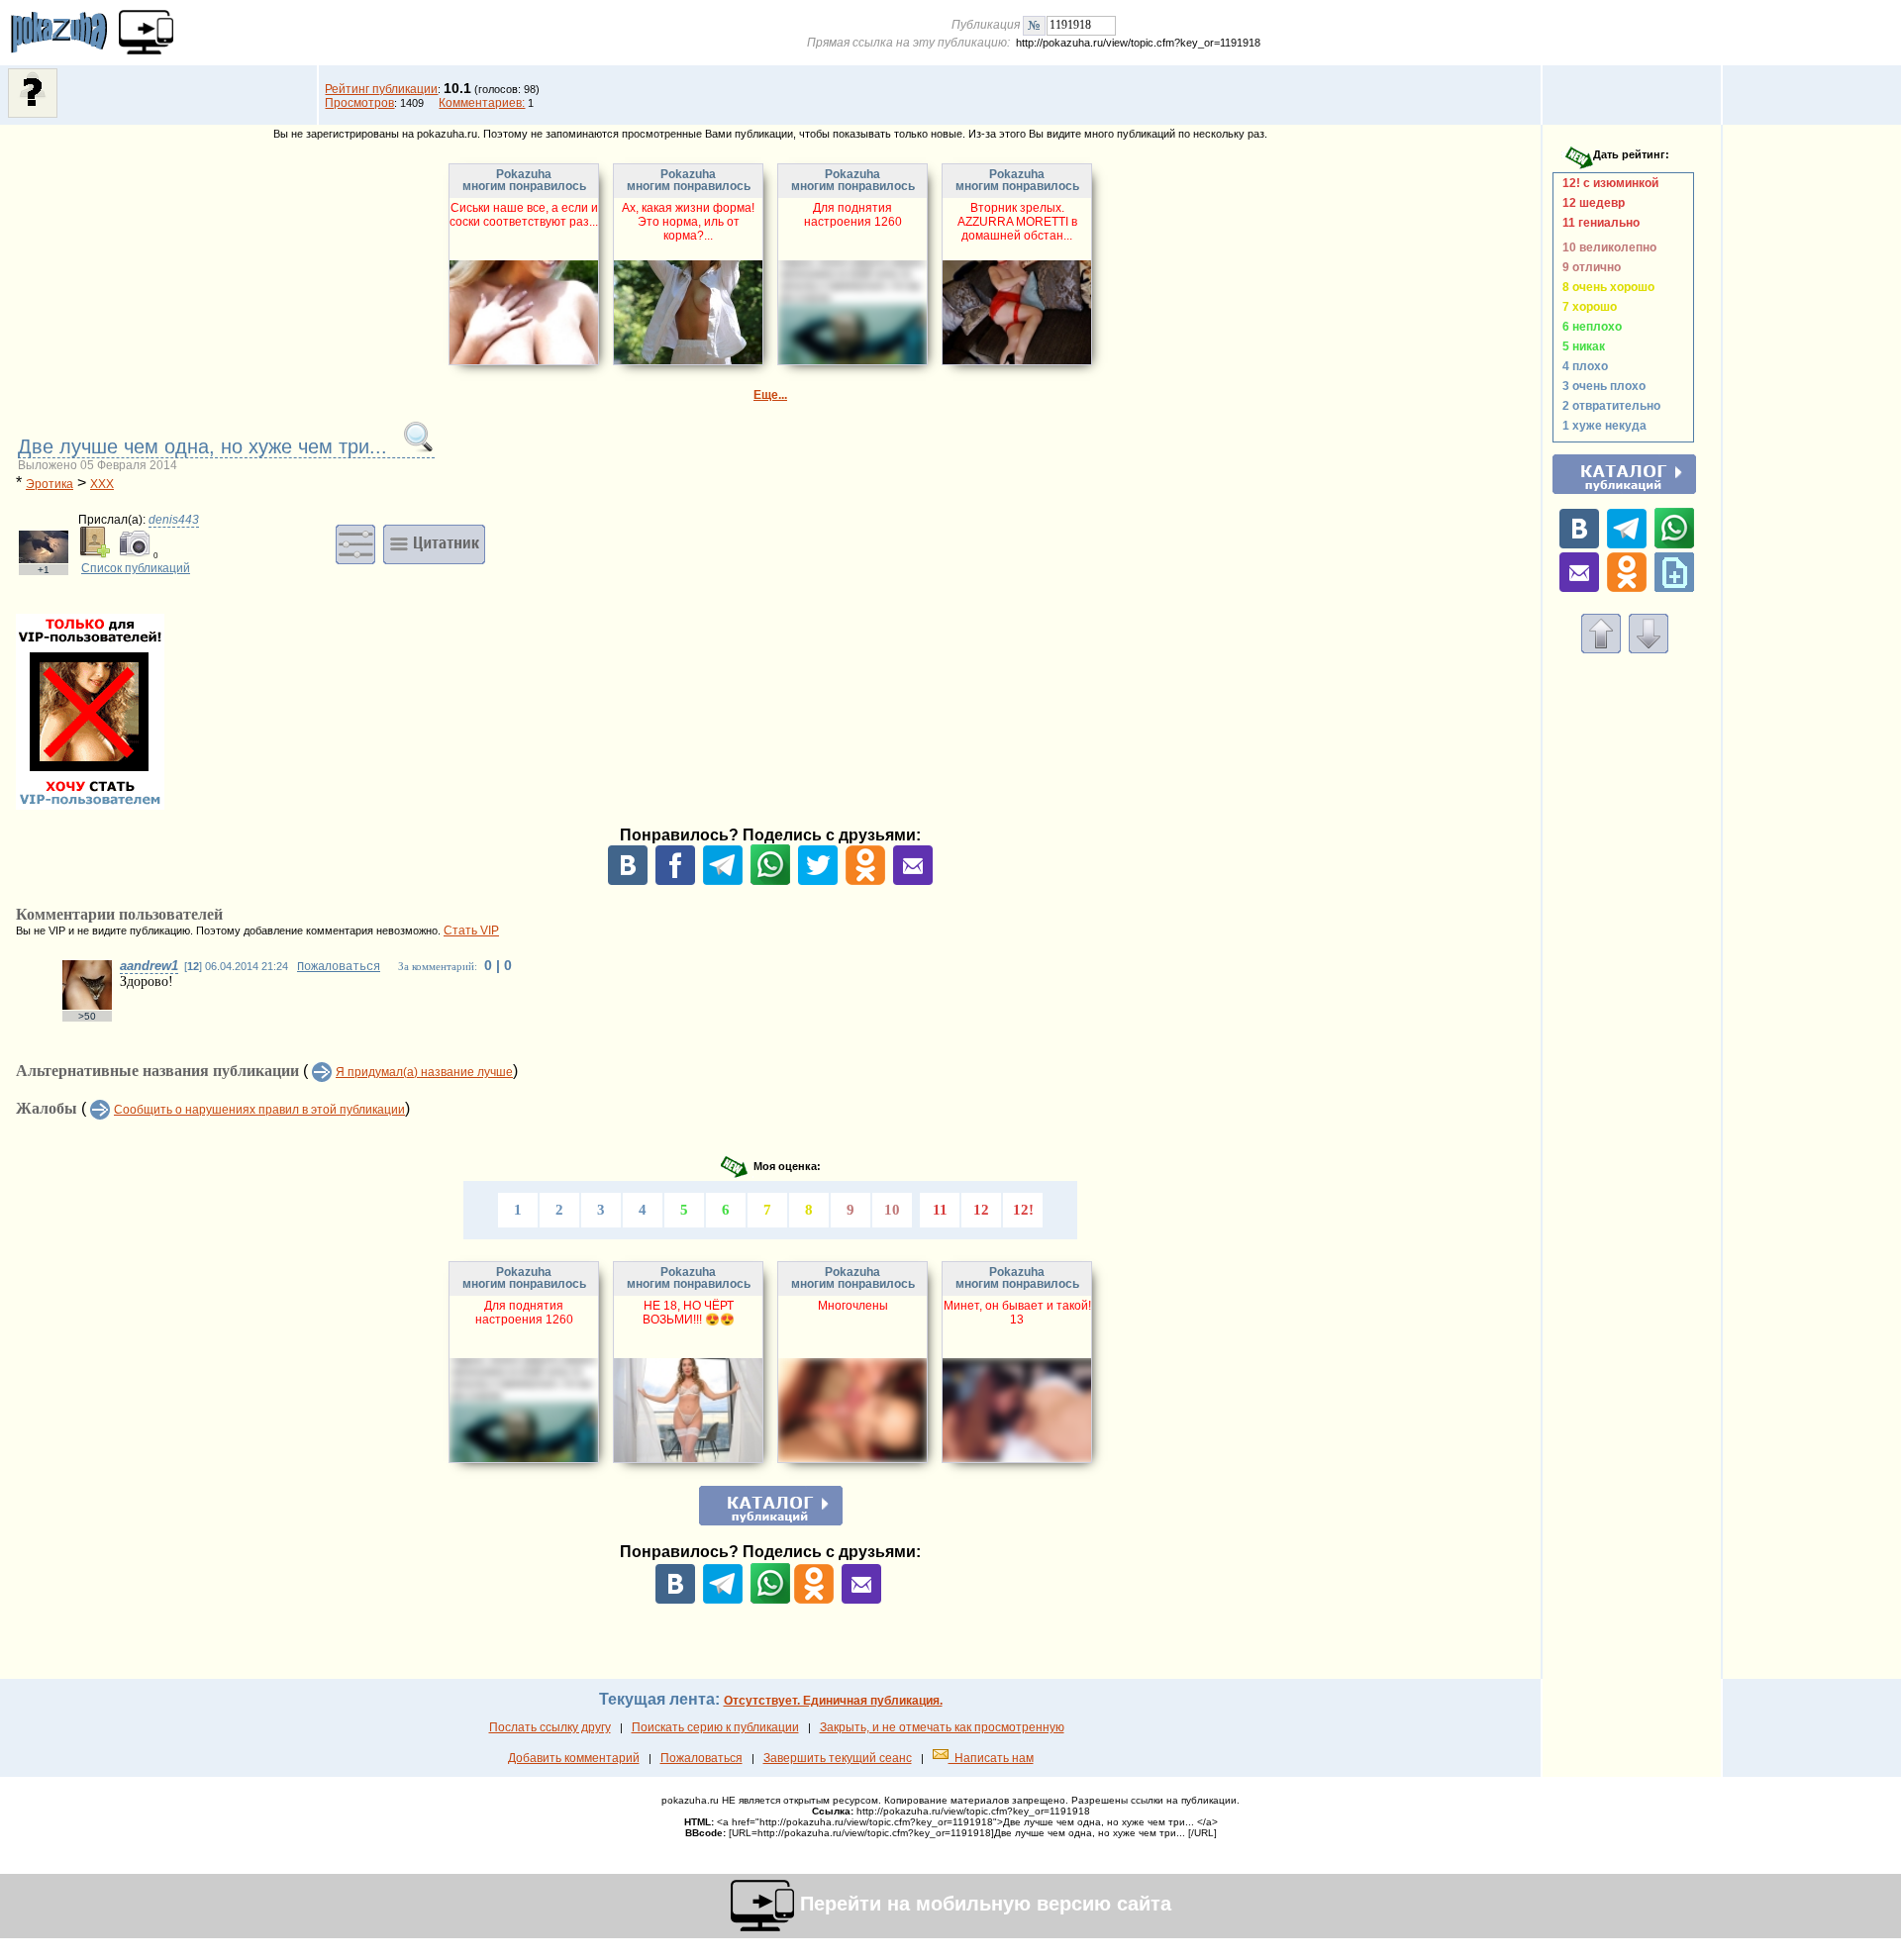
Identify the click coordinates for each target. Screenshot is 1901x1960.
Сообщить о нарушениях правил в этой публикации (259, 1110)
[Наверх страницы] (1601, 649)
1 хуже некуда (1601, 426)
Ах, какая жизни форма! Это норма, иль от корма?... (688, 222)
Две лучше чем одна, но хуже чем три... (205, 446)
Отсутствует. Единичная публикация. (833, 1701)
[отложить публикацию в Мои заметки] (1674, 588)
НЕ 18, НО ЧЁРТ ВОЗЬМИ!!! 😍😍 (689, 1313)
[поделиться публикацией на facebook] (675, 881)
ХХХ (102, 484)
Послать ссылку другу (550, 1727)
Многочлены (853, 1306)
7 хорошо (1587, 307)
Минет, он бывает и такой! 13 (1017, 1313)
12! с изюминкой (1607, 183)
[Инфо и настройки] (355, 543)
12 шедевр (1591, 203)
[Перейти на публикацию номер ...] (1034, 25)
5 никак (1581, 346)
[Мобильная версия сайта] (146, 32)
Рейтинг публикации (381, 89)
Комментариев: (482, 103)
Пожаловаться (339, 967)
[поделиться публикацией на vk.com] (628, 881)
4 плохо (1582, 366)
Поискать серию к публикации (715, 1727)
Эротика (50, 484)
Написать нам (991, 1758)
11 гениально (1598, 223)
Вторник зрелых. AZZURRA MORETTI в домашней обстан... (1017, 222)
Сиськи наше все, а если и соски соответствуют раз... (524, 215)
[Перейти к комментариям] (1649, 649)
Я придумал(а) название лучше (424, 1072)
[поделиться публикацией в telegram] (723, 881)
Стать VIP (471, 931)
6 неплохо (1589, 327)
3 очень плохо (1601, 386)
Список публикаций (136, 568)
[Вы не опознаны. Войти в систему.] (33, 114)
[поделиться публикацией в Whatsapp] (770, 881)
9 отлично (1589, 267)
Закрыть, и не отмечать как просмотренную (942, 1727)
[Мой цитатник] (434, 543)
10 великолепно (1606, 247)
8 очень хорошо (1605, 287)
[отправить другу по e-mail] (913, 881)
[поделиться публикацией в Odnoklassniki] (865, 881)
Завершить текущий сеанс (838, 1758)
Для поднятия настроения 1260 (853, 215)
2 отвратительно (1608, 406)
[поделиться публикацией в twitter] (818, 881)
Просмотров (359, 103)
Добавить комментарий (574, 1758)
